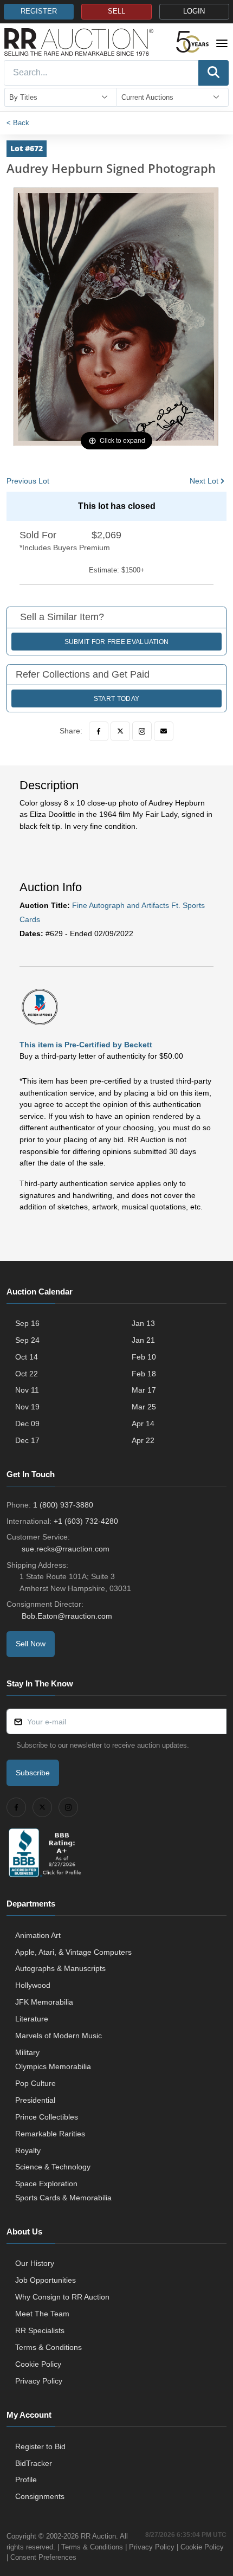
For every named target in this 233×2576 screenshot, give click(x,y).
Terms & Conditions (48, 2347)
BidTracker (34, 2463)
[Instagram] (142, 731)
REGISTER (39, 11)
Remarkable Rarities (50, 2134)
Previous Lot (28, 481)
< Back (18, 123)
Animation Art (38, 1935)
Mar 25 (144, 1407)
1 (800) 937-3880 (63, 1505)
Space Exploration (46, 2184)
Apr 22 (143, 1440)
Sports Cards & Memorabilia (63, 2198)
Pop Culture (35, 2083)
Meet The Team (42, 2314)
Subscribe (33, 1773)
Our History (35, 2263)
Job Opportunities (46, 2280)
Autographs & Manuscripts (60, 1968)
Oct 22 (27, 1374)
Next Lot (204, 481)
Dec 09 (27, 1424)
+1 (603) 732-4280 (86, 1521)
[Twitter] (120, 731)
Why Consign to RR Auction (62, 2297)
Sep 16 (27, 1323)
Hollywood (33, 1985)
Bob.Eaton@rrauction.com (67, 1616)
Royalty (28, 2150)
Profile (26, 2480)
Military (27, 2052)
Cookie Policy (38, 2364)
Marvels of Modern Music (59, 2036)
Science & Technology (53, 2167)
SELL (116, 11)
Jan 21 (143, 1340)
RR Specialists (40, 2330)
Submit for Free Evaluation (117, 642)
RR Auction (98, 2536)
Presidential (35, 2100)
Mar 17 (144, 1390)
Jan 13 (143, 1323)
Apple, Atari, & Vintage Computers (73, 1952)
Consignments (40, 2496)
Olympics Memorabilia (53, 2066)
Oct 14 (27, 1357)
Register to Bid (40, 2446)
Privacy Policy (39, 2381)
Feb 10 (144, 1357)
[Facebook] (99, 731)
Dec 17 (27, 1440)
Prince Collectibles (47, 2117)
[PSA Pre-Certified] (40, 1007)
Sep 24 (27, 1340)
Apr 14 (143, 1424)
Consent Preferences (43, 2557)
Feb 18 (144, 1374)
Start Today (116, 699)
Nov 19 (27, 1407)
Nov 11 (27, 1390)
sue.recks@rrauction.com (66, 1549)
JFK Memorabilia (44, 2002)
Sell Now (31, 1644)
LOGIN (194, 11)
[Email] (164, 731)
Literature (32, 2019)
